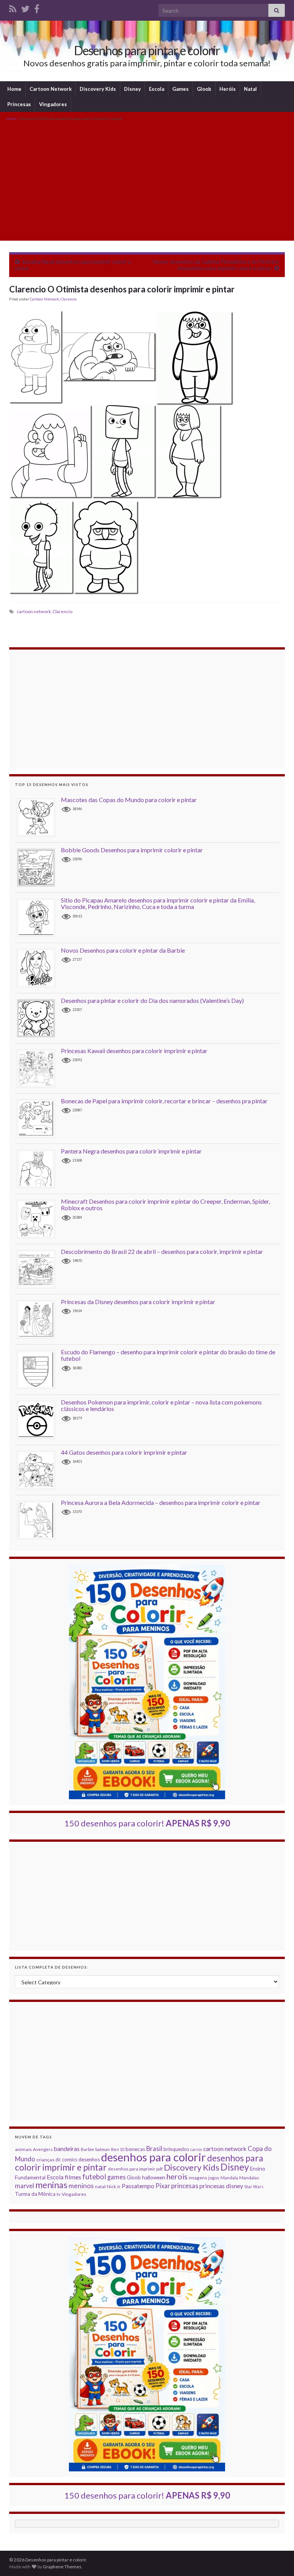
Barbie (87, 2149)
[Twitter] (25, 7)
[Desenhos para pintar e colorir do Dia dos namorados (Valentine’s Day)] (39, 1018)
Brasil (154, 2149)
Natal (250, 89)
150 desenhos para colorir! (147, 1823)
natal (100, 2186)
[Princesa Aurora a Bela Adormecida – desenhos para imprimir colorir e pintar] (39, 1520)
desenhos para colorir (154, 2157)
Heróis (228, 89)
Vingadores (53, 104)
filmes (73, 2177)
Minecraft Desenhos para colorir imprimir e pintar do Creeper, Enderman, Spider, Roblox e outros (165, 1205)
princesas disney (221, 2186)
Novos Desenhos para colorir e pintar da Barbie (123, 950)
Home (14, 89)
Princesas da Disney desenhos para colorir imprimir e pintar (138, 1302)
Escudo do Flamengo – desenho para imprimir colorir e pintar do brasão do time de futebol (168, 1355)
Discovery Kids (98, 89)
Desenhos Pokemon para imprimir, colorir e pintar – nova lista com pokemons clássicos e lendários (161, 1405)
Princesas (19, 104)
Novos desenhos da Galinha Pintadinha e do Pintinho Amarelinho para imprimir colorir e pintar (216, 265)
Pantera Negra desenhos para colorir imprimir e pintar (131, 1151)
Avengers (43, 2149)
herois (177, 2176)
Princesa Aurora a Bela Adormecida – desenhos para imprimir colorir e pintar (161, 1502)
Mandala (229, 2178)
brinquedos (176, 2149)
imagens (198, 2178)
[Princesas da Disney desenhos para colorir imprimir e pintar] (39, 1319)
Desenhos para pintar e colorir (147, 50)
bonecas (135, 2149)
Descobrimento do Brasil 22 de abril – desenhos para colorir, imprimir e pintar (162, 1251)
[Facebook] (37, 7)
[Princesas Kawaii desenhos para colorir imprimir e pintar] (39, 1068)
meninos (81, 2186)
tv (59, 2194)
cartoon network (34, 611)
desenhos (89, 2159)
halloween (154, 2177)
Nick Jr (114, 2186)
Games (180, 89)
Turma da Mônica (35, 2194)
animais (23, 2149)
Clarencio (69, 299)
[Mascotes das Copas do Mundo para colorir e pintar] (39, 817)
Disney (132, 89)
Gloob (204, 89)
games (116, 2177)
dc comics (66, 2159)
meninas (51, 2185)
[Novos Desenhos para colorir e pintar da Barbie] (39, 967)
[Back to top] (277, 2559)
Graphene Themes (62, 2567)
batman (103, 2149)
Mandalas (249, 2178)
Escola (157, 89)
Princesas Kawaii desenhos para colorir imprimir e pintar (134, 1051)
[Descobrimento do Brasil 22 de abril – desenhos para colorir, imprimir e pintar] (39, 1269)
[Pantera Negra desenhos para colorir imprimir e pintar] (39, 1168)
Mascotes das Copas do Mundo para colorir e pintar (129, 800)
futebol (94, 2177)
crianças (45, 2160)
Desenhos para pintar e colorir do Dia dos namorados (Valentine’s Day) (152, 1000)
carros (196, 2149)
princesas (185, 2186)
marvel (24, 2186)
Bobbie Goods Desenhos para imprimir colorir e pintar (132, 850)
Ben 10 (118, 2149)
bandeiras (67, 2149)
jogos (214, 2178)
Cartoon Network (51, 89)
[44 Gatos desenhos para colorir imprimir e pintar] (39, 1469)
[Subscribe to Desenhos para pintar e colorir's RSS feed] (13, 7)
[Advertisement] (147, 180)
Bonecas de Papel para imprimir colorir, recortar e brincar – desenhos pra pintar (164, 1101)
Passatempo (138, 2186)
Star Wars (254, 2186)
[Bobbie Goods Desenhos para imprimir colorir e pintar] (39, 867)
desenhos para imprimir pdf (135, 2169)
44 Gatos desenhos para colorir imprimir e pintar (124, 1452)
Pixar (163, 2186)
